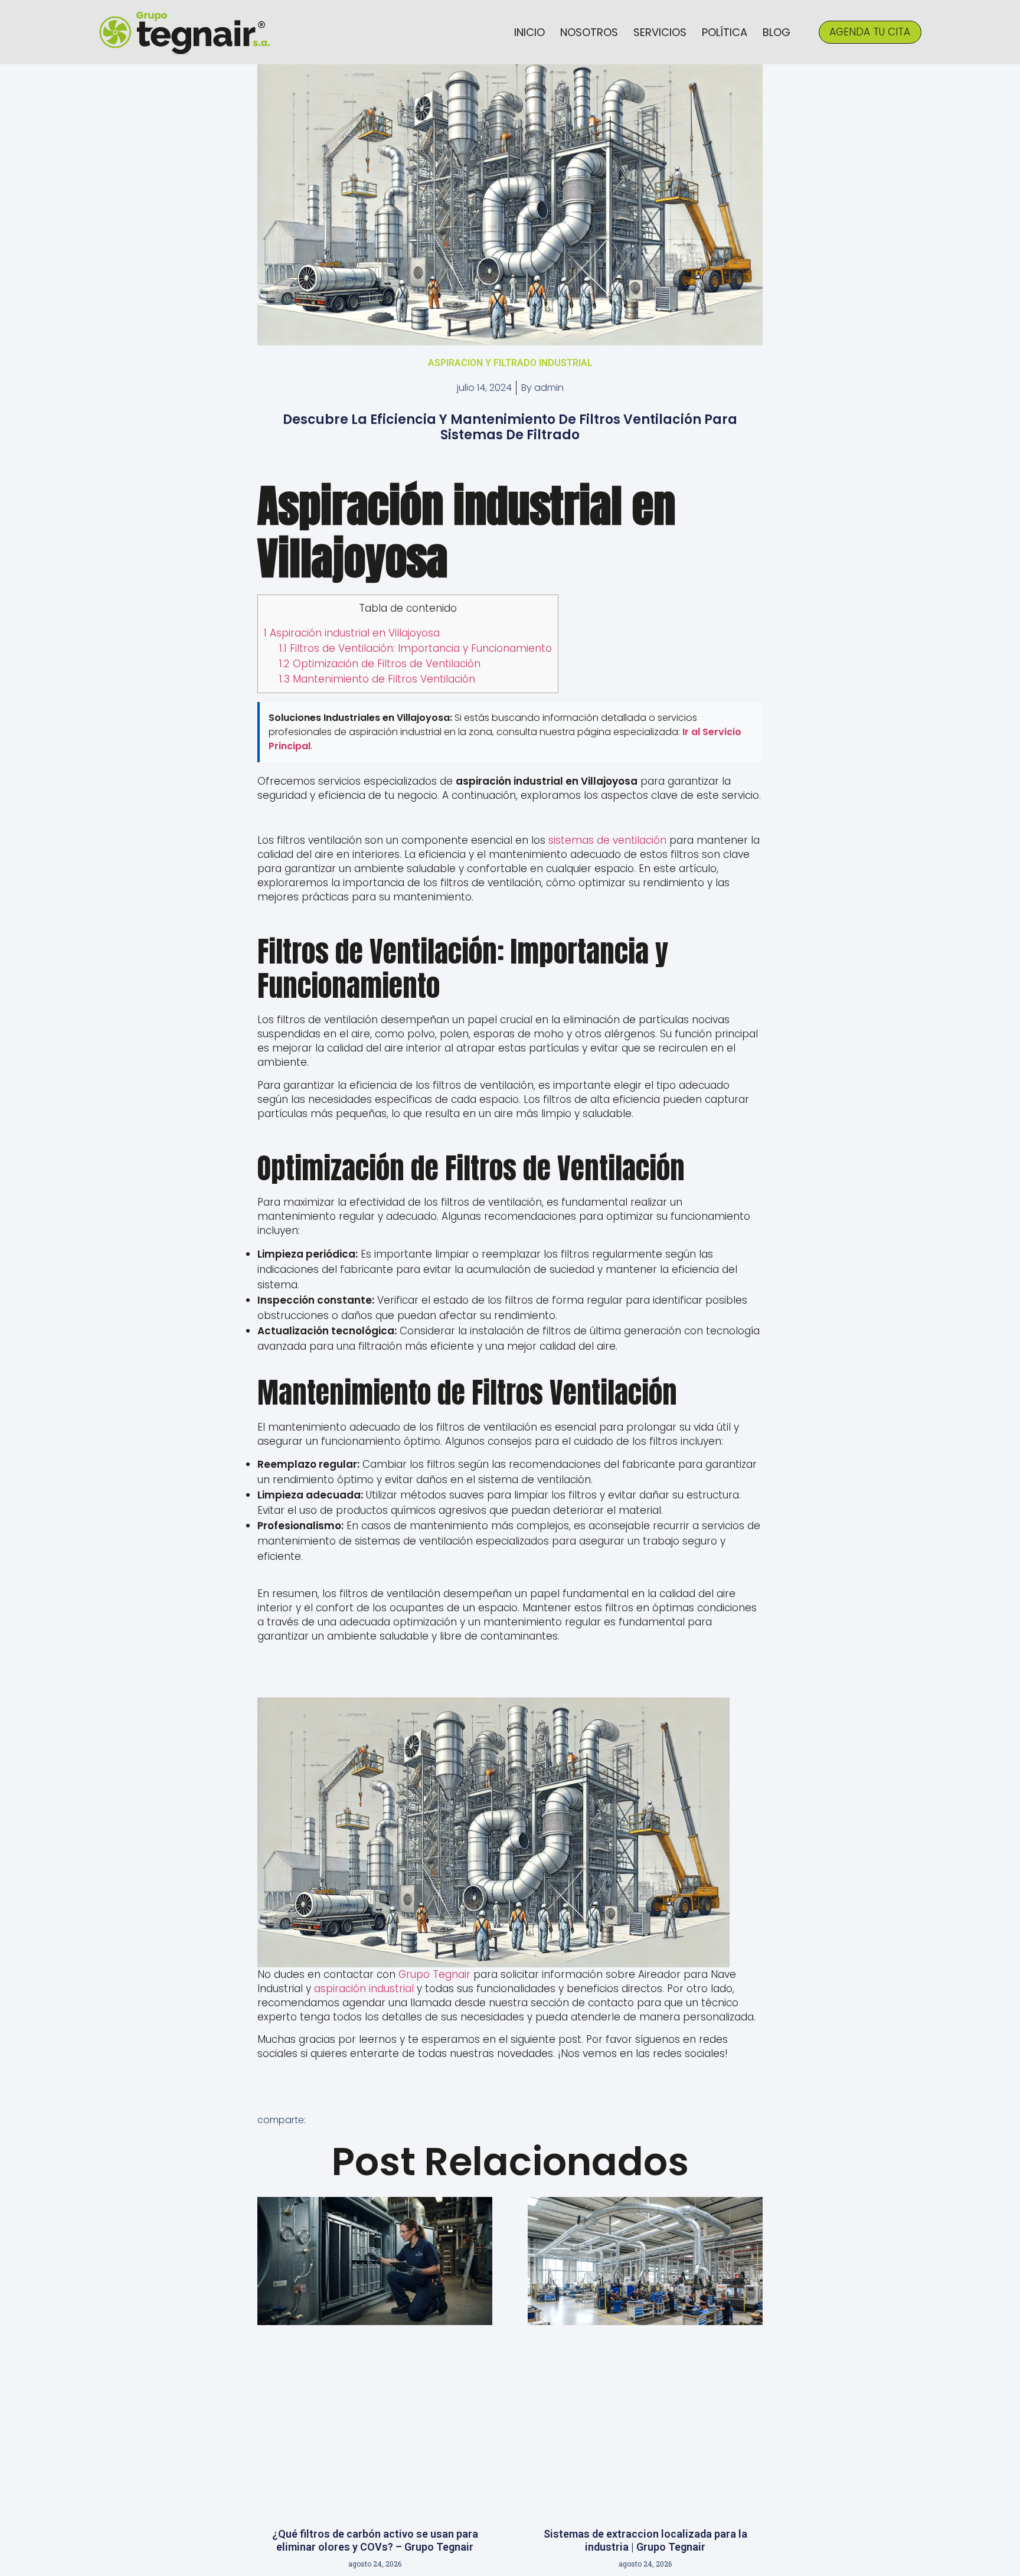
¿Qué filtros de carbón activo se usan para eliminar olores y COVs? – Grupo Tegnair (375, 2540)
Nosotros (589, 32)
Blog (777, 32)
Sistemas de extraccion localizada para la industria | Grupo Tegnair (645, 2540)
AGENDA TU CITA (870, 32)
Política (725, 32)
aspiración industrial (364, 1989)
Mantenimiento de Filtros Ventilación (377, 679)
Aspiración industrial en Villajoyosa (352, 633)
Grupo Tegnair (434, 1974)
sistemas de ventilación (607, 840)
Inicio (529, 32)
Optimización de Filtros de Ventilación (380, 664)
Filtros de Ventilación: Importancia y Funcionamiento (416, 648)
